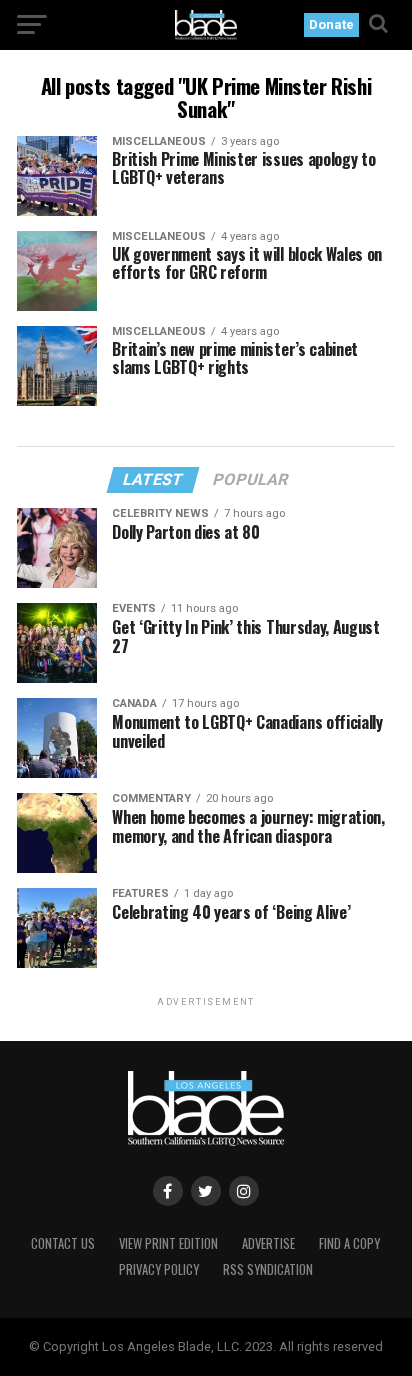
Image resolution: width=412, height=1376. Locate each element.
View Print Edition (168, 1243)
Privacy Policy (159, 1269)
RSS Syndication (268, 1269)
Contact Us (63, 1243)
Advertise (268, 1243)
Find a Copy (349, 1243)
